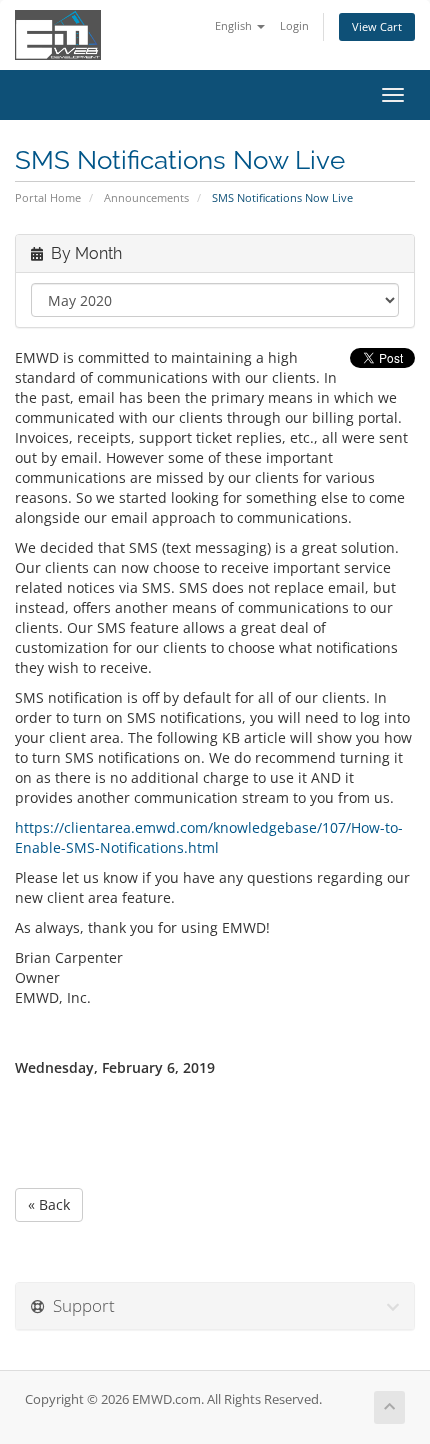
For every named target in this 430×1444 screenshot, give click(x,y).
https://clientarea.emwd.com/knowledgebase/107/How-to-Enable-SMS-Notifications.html (209, 837)
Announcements (146, 197)
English (235, 25)
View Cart (377, 26)
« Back (49, 1204)
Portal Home (48, 197)
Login (294, 25)
